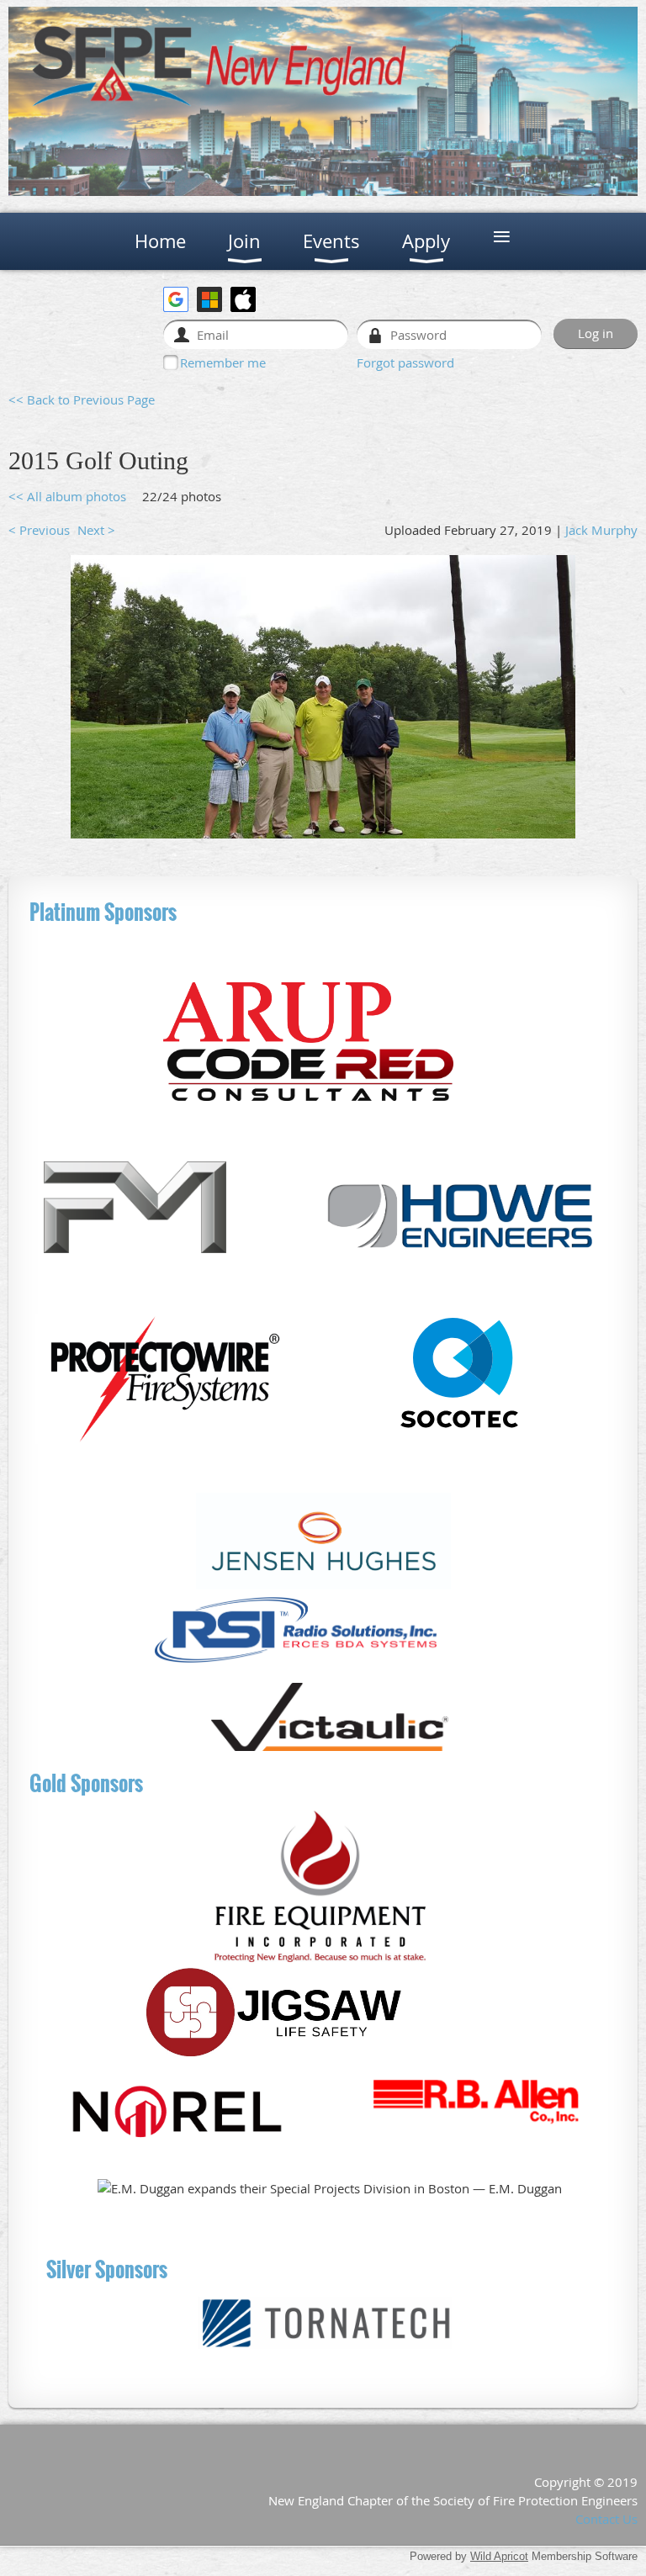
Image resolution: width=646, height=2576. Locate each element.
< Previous (39, 530)
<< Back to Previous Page (82, 399)
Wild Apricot (499, 2556)
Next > (96, 530)
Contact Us (606, 2519)
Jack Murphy (601, 530)
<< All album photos (67, 496)
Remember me (223, 362)
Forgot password (405, 362)
